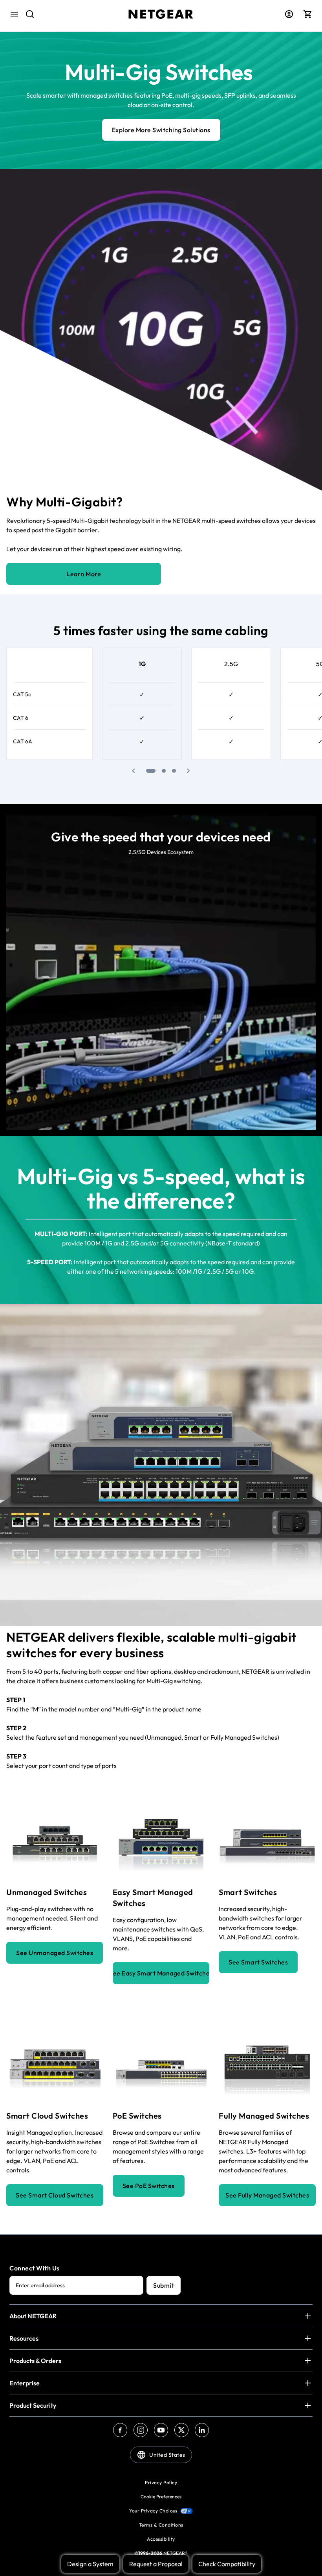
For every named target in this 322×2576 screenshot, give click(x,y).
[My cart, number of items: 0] (308, 14)
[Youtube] (161, 2430)
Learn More (84, 574)
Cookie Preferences (161, 2497)
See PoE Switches (149, 2186)
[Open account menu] (289, 14)
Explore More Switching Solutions (161, 130)
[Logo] (161, 14)
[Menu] (14, 14)
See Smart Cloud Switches (55, 2195)
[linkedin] (202, 2430)
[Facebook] (120, 2430)
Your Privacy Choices (153, 2511)
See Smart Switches (258, 1962)
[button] (134, 771)
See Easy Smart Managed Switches (161, 1973)
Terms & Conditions (161, 2525)
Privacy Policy (161, 2482)
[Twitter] (181, 2430)
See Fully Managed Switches (267, 2195)
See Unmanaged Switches (55, 1953)
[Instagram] (141, 2430)
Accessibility (161, 2539)
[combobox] (24, 14)
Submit (164, 2285)
